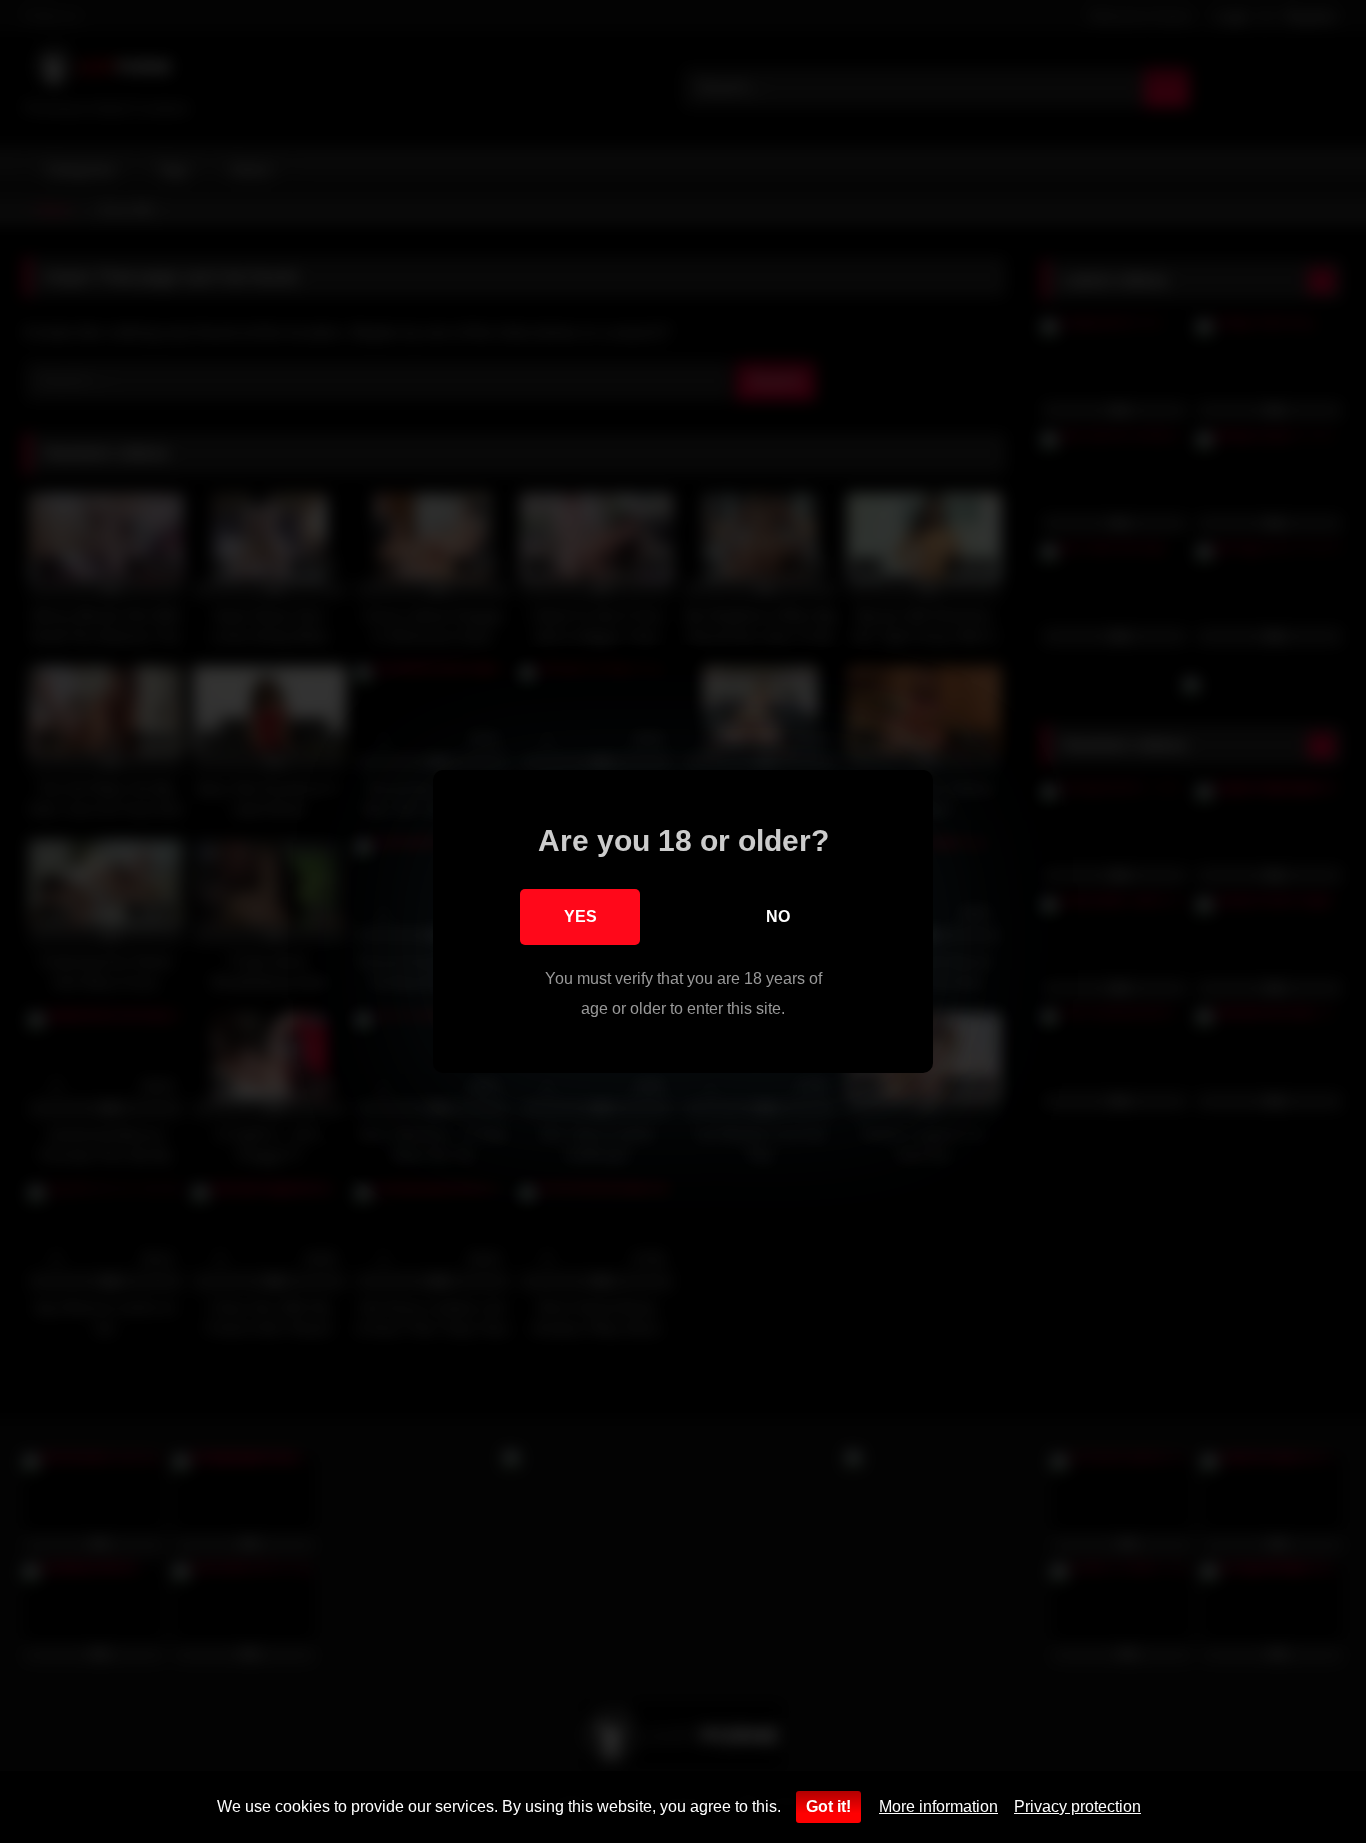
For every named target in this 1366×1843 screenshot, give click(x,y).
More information (938, 1806)
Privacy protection (1077, 1806)
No (778, 916)
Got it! (828, 1806)
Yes (580, 916)
